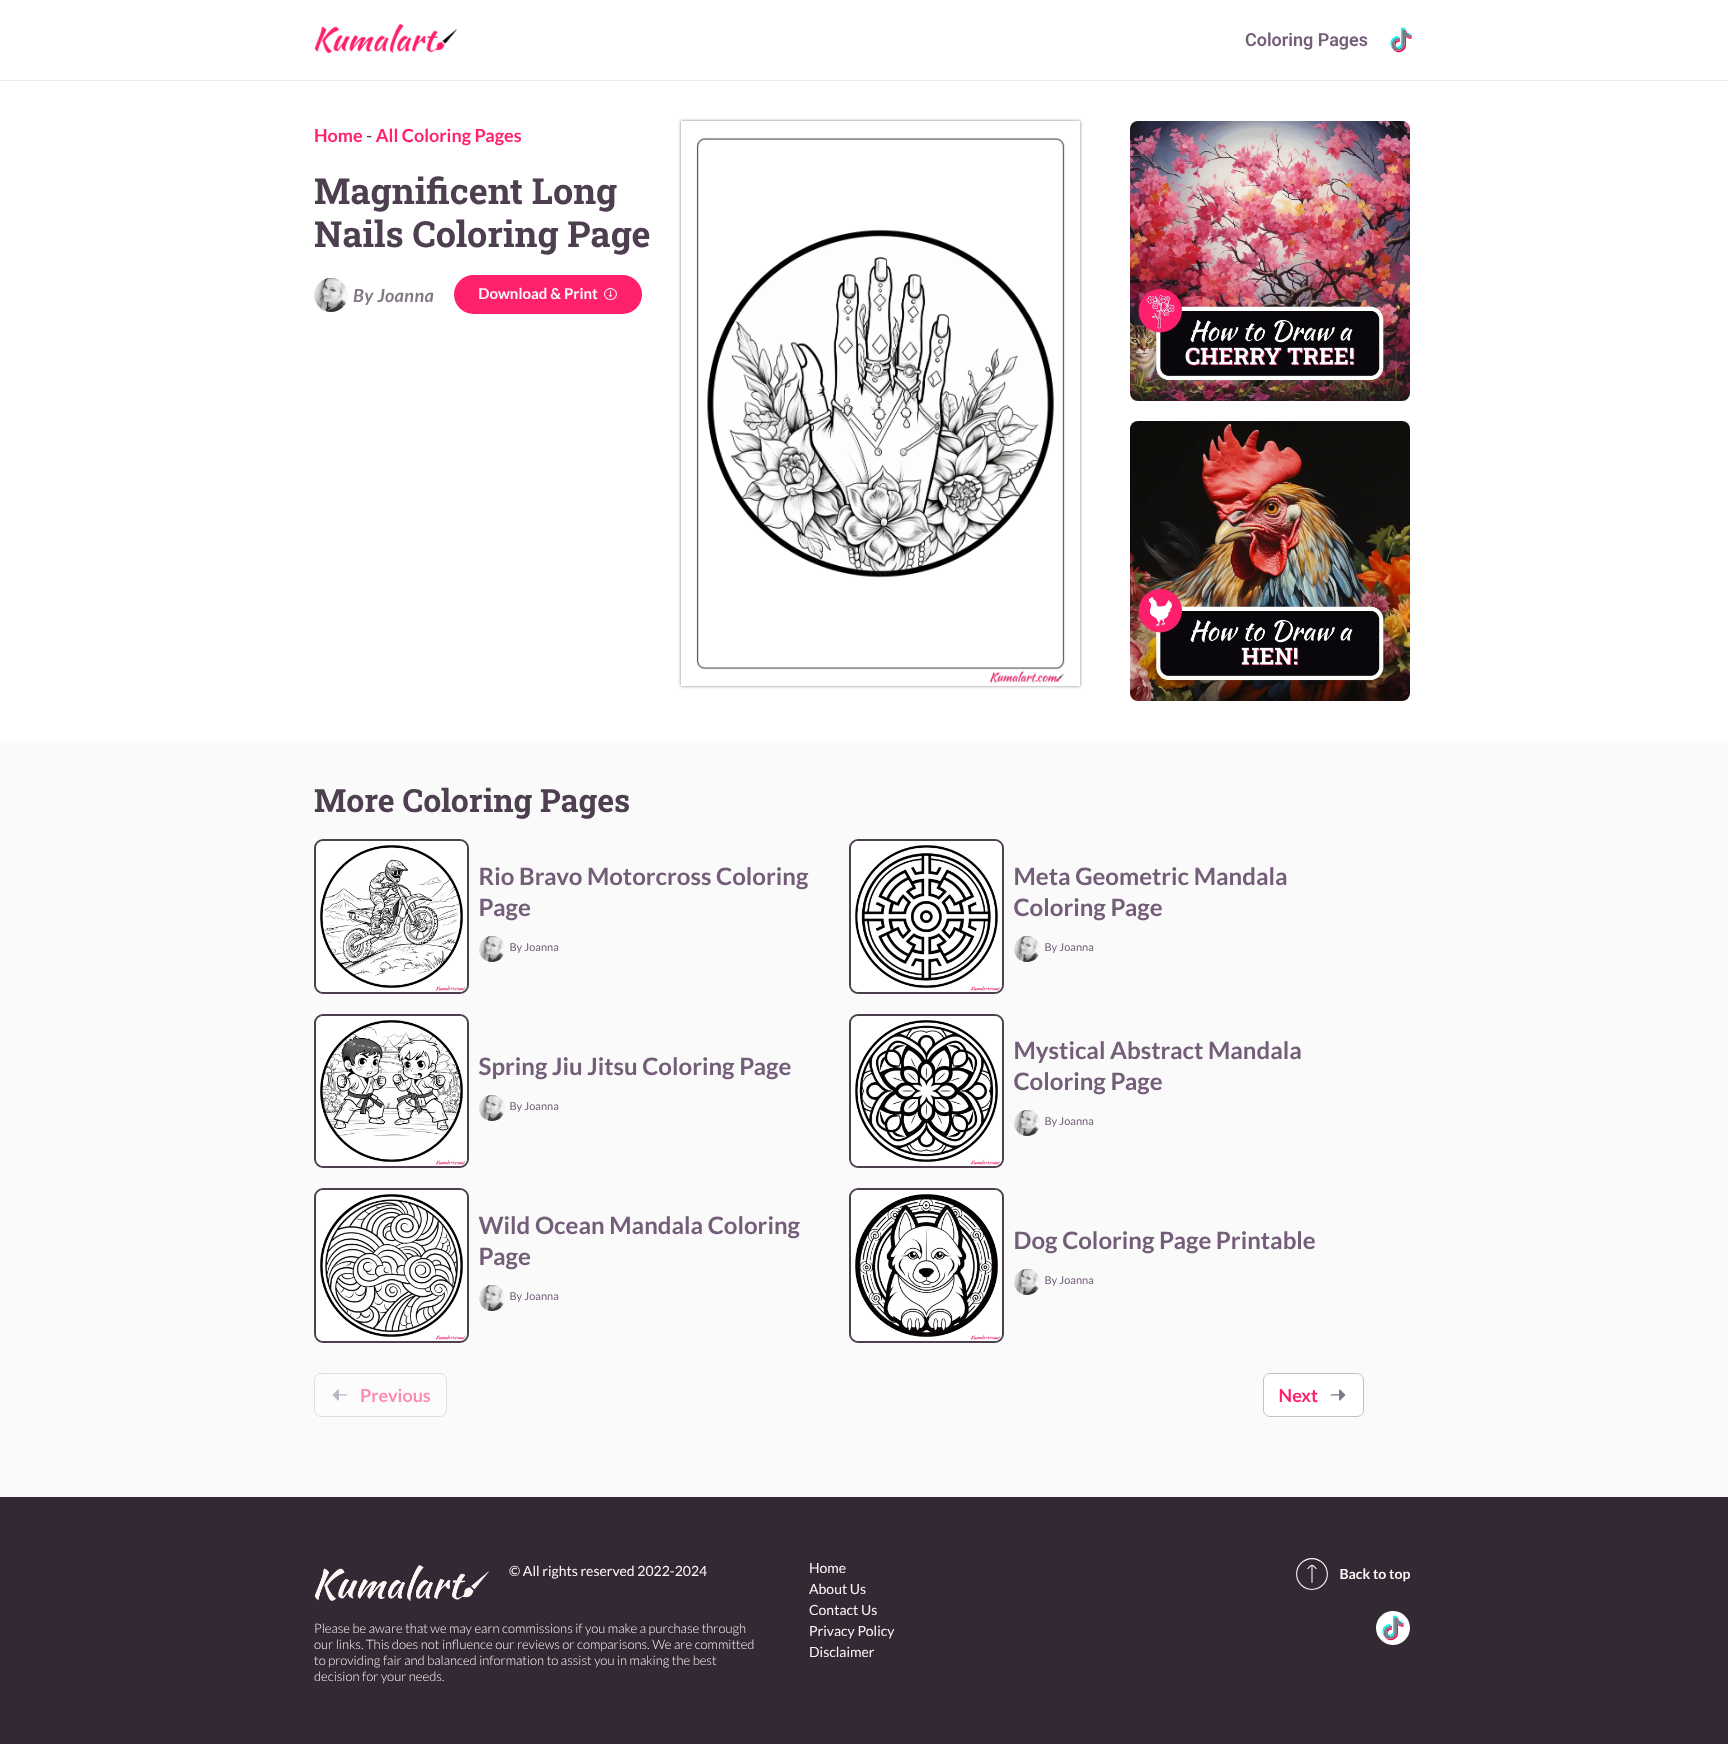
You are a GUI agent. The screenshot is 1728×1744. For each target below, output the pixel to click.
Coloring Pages (1306, 40)
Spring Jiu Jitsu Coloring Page (635, 1066)
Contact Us (843, 1609)
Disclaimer (841, 1651)
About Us (837, 1588)
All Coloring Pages (449, 135)
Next (1298, 1395)
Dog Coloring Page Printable (1165, 1240)
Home (338, 135)
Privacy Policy (851, 1630)
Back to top (1374, 1573)
